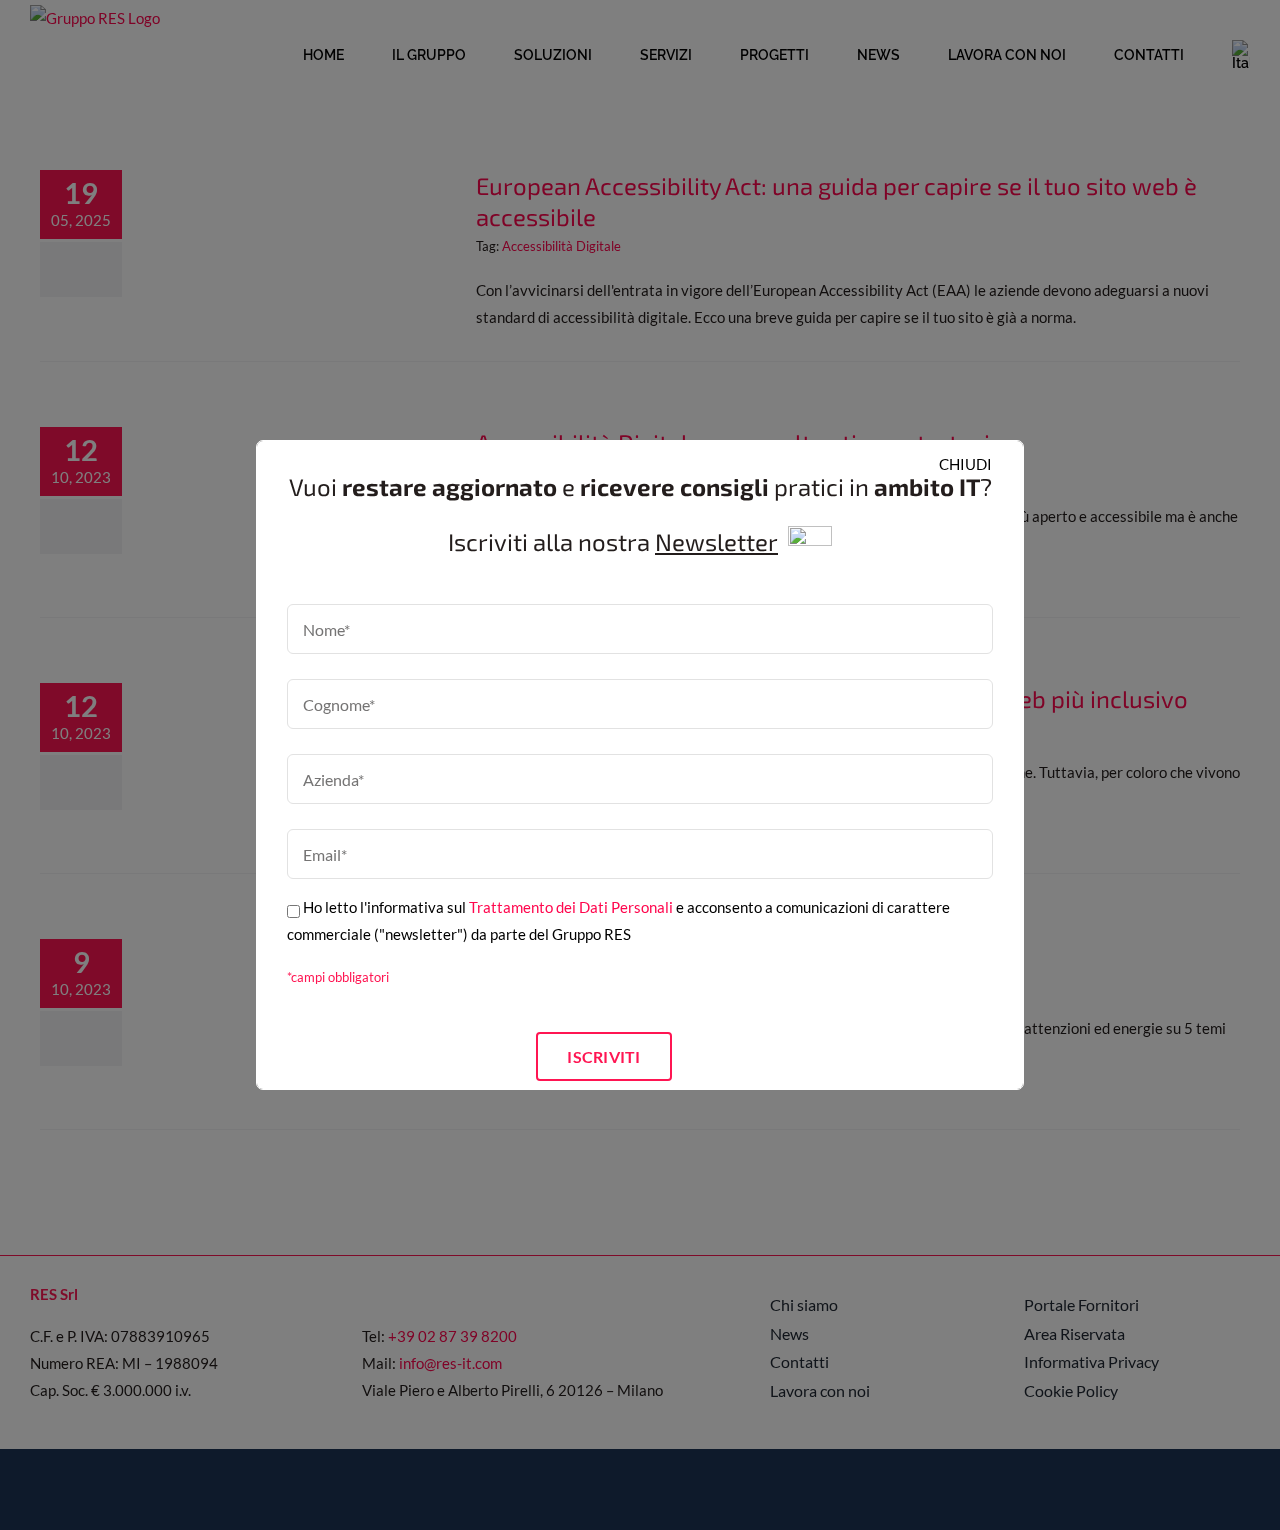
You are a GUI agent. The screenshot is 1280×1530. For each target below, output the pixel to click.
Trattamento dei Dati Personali (571, 907)
